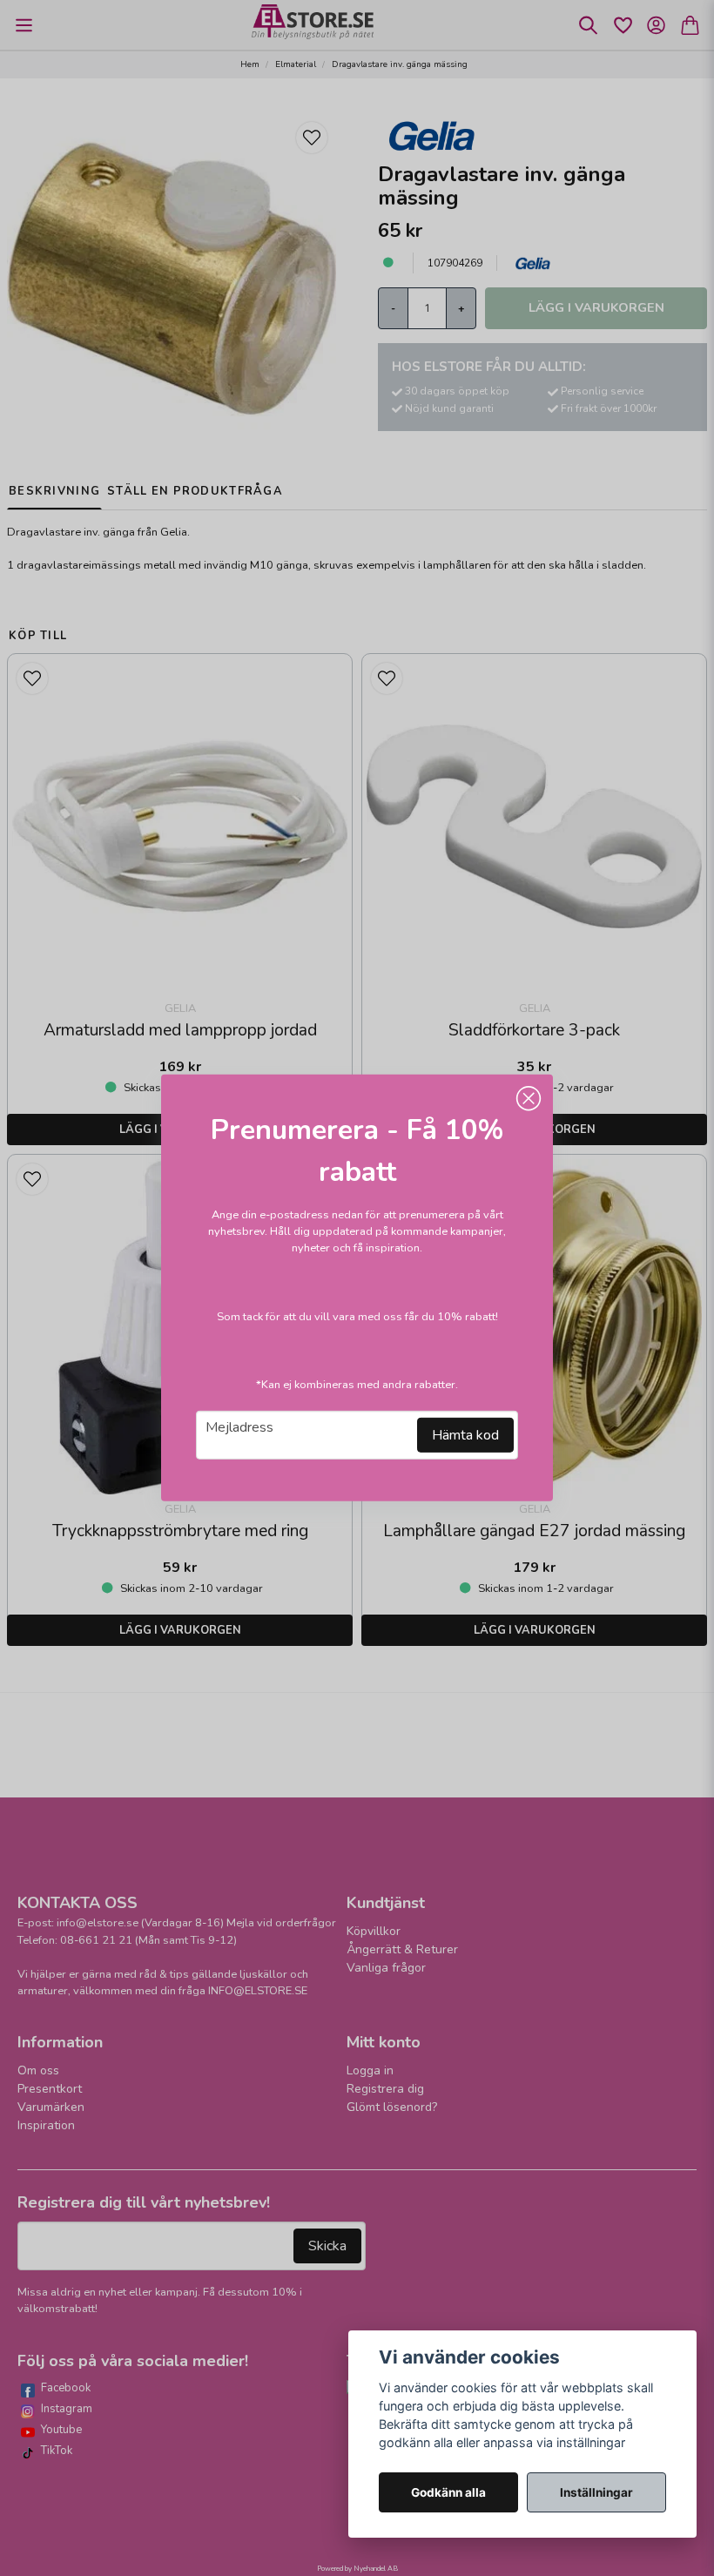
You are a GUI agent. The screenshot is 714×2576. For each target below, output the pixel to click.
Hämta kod (465, 1435)
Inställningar (596, 2492)
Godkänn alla (448, 2492)
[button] (529, 1099)
